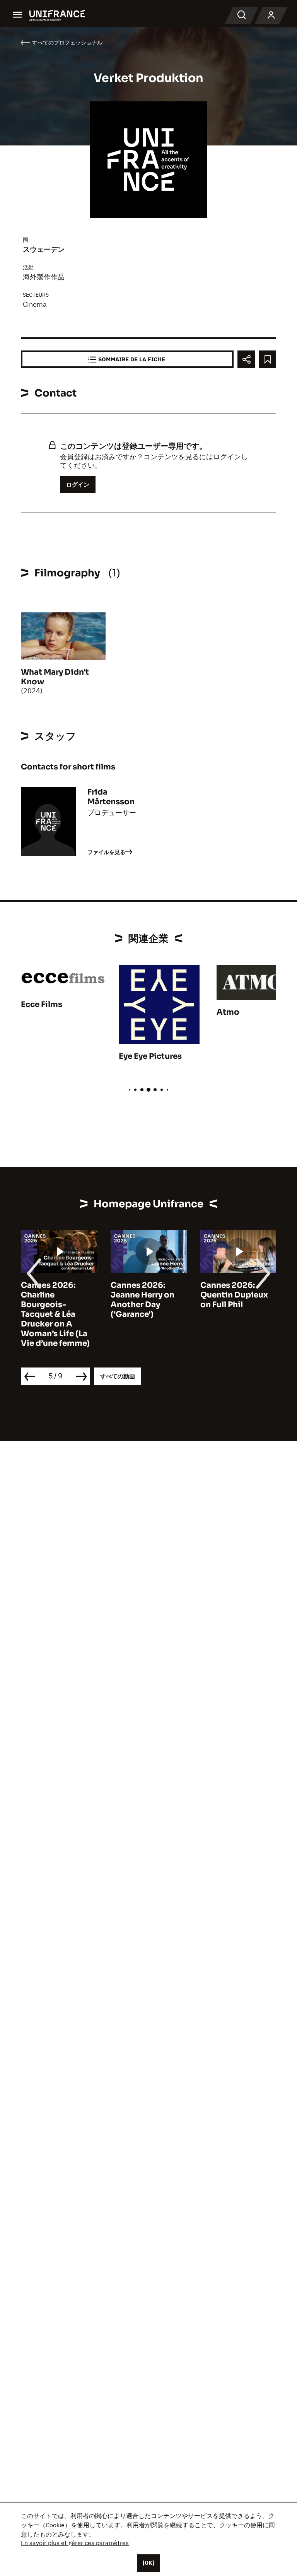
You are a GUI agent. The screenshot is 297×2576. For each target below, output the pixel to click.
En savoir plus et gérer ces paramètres (75, 2543)
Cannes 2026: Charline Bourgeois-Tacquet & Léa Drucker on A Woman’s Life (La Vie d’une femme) (55, 1314)
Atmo (228, 1012)
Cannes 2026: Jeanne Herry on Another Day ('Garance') (143, 1300)
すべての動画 (118, 1376)
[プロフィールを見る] (271, 15)
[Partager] (246, 359)
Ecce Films (42, 1004)
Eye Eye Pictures (150, 1056)
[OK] (148, 2563)
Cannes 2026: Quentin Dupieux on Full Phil (234, 1295)
